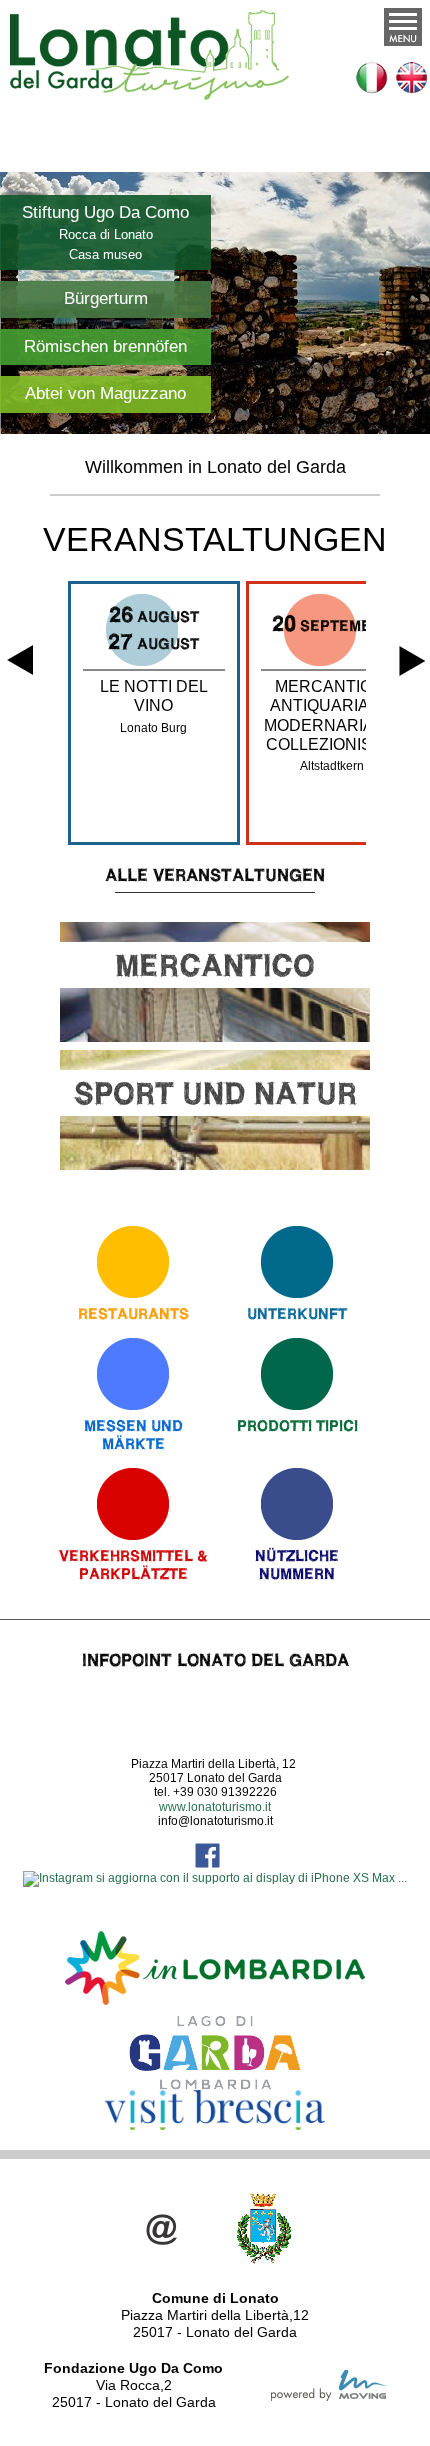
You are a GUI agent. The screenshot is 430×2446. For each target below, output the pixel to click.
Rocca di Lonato (106, 234)
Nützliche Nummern (297, 1564)
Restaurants (133, 1313)
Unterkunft (297, 1313)
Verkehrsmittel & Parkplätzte (133, 1564)
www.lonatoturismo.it (215, 1807)
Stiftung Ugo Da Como (105, 212)
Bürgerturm (106, 298)
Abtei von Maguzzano (105, 393)
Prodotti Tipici (297, 1425)
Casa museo (105, 254)
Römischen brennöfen (105, 346)
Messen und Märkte (133, 1434)
